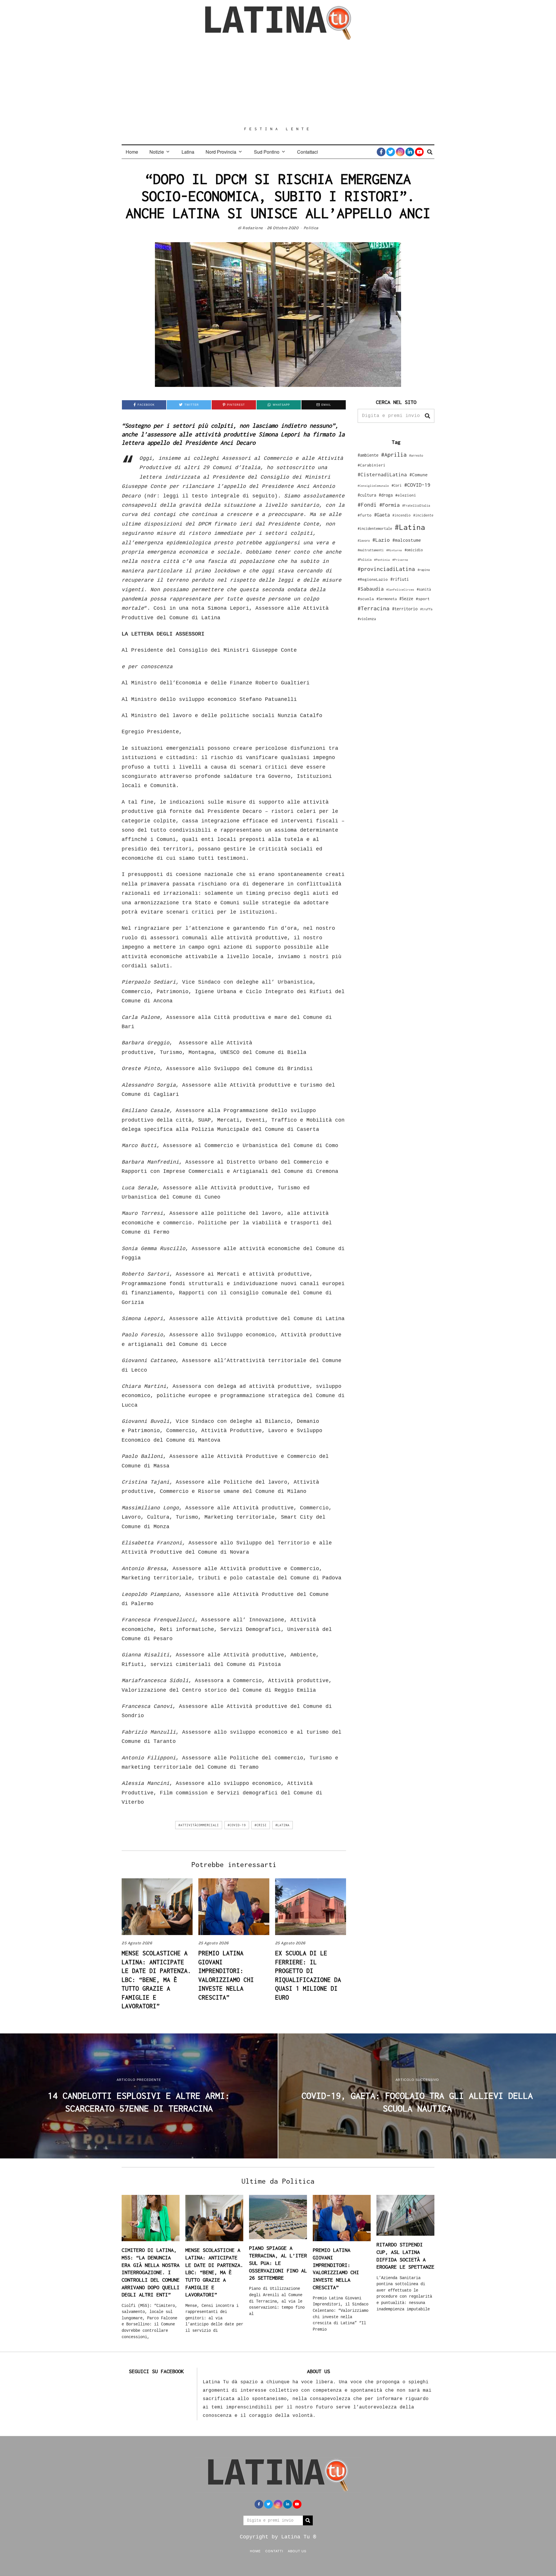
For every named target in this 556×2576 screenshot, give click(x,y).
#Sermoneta (387, 599)
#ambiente (368, 455)
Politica (311, 228)
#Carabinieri (372, 465)
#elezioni (406, 495)
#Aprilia (394, 454)
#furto (365, 515)
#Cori (397, 485)
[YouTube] (419, 152)
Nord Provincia (221, 152)
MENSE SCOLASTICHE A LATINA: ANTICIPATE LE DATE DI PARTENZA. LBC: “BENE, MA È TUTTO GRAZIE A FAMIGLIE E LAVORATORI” (156, 1979)
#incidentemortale (375, 529)
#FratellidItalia (416, 506)
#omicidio (414, 550)
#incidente (423, 515)
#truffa (426, 609)
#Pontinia (382, 560)
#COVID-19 (237, 1825)
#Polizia (365, 560)
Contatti (274, 2551)
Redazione (253, 228)
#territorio (405, 609)
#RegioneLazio (373, 579)
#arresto (416, 455)
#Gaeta (382, 515)
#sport (423, 599)
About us (297, 2551)
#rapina (424, 570)
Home (132, 152)
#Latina (282, 1825)
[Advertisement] (278, 83)
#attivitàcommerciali (199, 1825)
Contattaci (308, 152)
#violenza (367, 619)
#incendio (402, 515)
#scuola (366, 599)
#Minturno (394, 550)
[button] (427, 416)
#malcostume (407, 540)
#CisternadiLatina (382, 475)
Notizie (157, 152)
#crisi (261, 1825)
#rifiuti (400, 579)
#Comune (419, 475)
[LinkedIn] (410, 152)
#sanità (424, 589)
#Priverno (400, 560)
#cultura (367, 495)
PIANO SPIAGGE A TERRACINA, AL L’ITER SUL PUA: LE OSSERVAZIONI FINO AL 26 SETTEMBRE (278, 2263)
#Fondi (367, 505)
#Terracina (374, 608)
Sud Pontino (267, 152)
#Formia (389, 505)
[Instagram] (400, 152)
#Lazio (381, 540)
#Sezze (406, 599)
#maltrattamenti (371, 550)
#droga (386, 495)
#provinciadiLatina (386, 569)
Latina (188, 152)
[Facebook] (381, 152)
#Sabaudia (371, 589)
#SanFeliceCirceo (400, 590)
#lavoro (364, 541)
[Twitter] (391, 152)
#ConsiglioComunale (373, 486)
